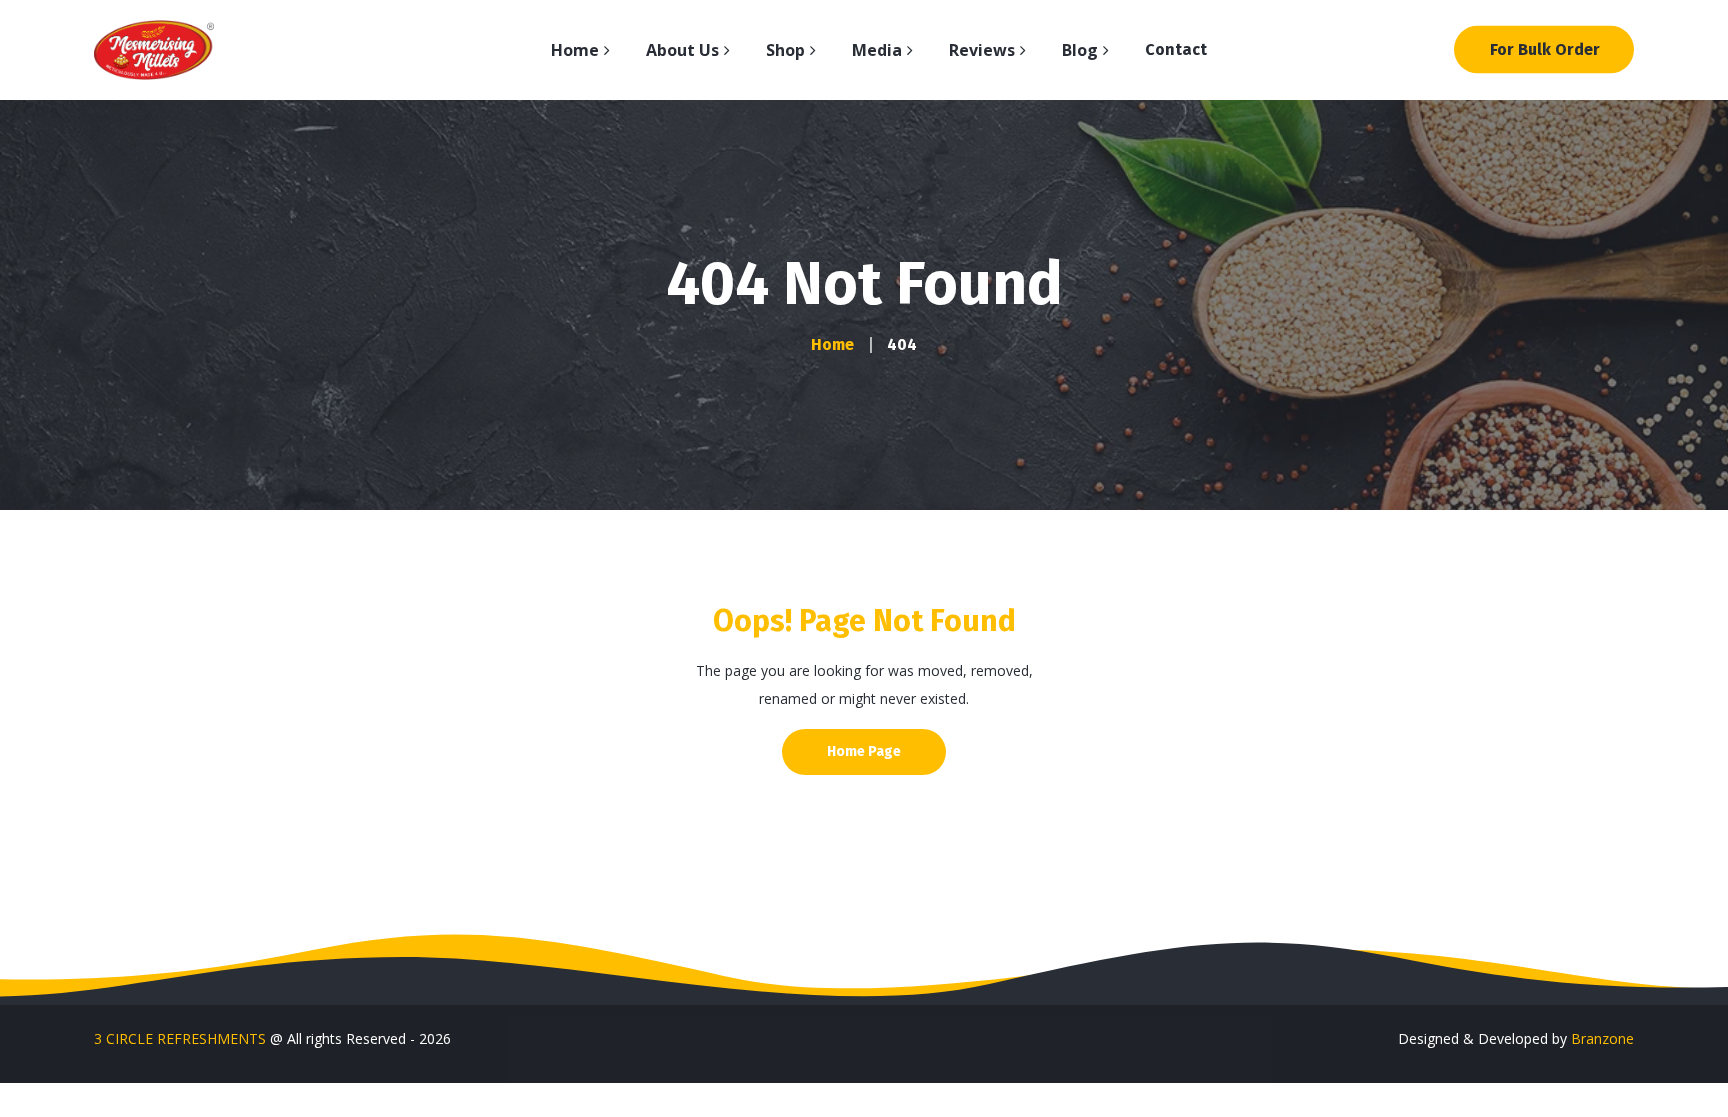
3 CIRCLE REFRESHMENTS (180, 1038)
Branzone (1602, 1038)
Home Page (864, 751)
